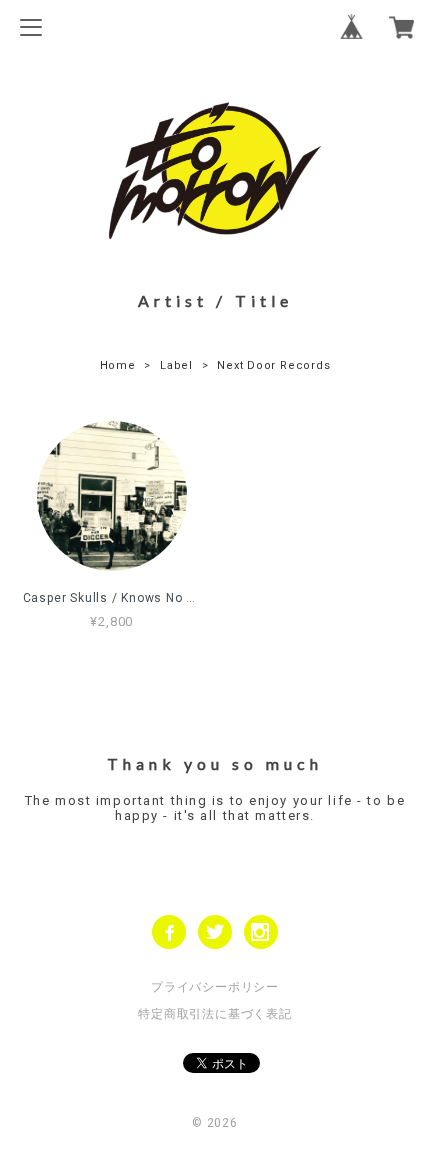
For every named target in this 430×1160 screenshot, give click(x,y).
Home (118, 365)
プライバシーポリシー (215, 987)
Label (176, 365)
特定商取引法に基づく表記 (214, 1014)
